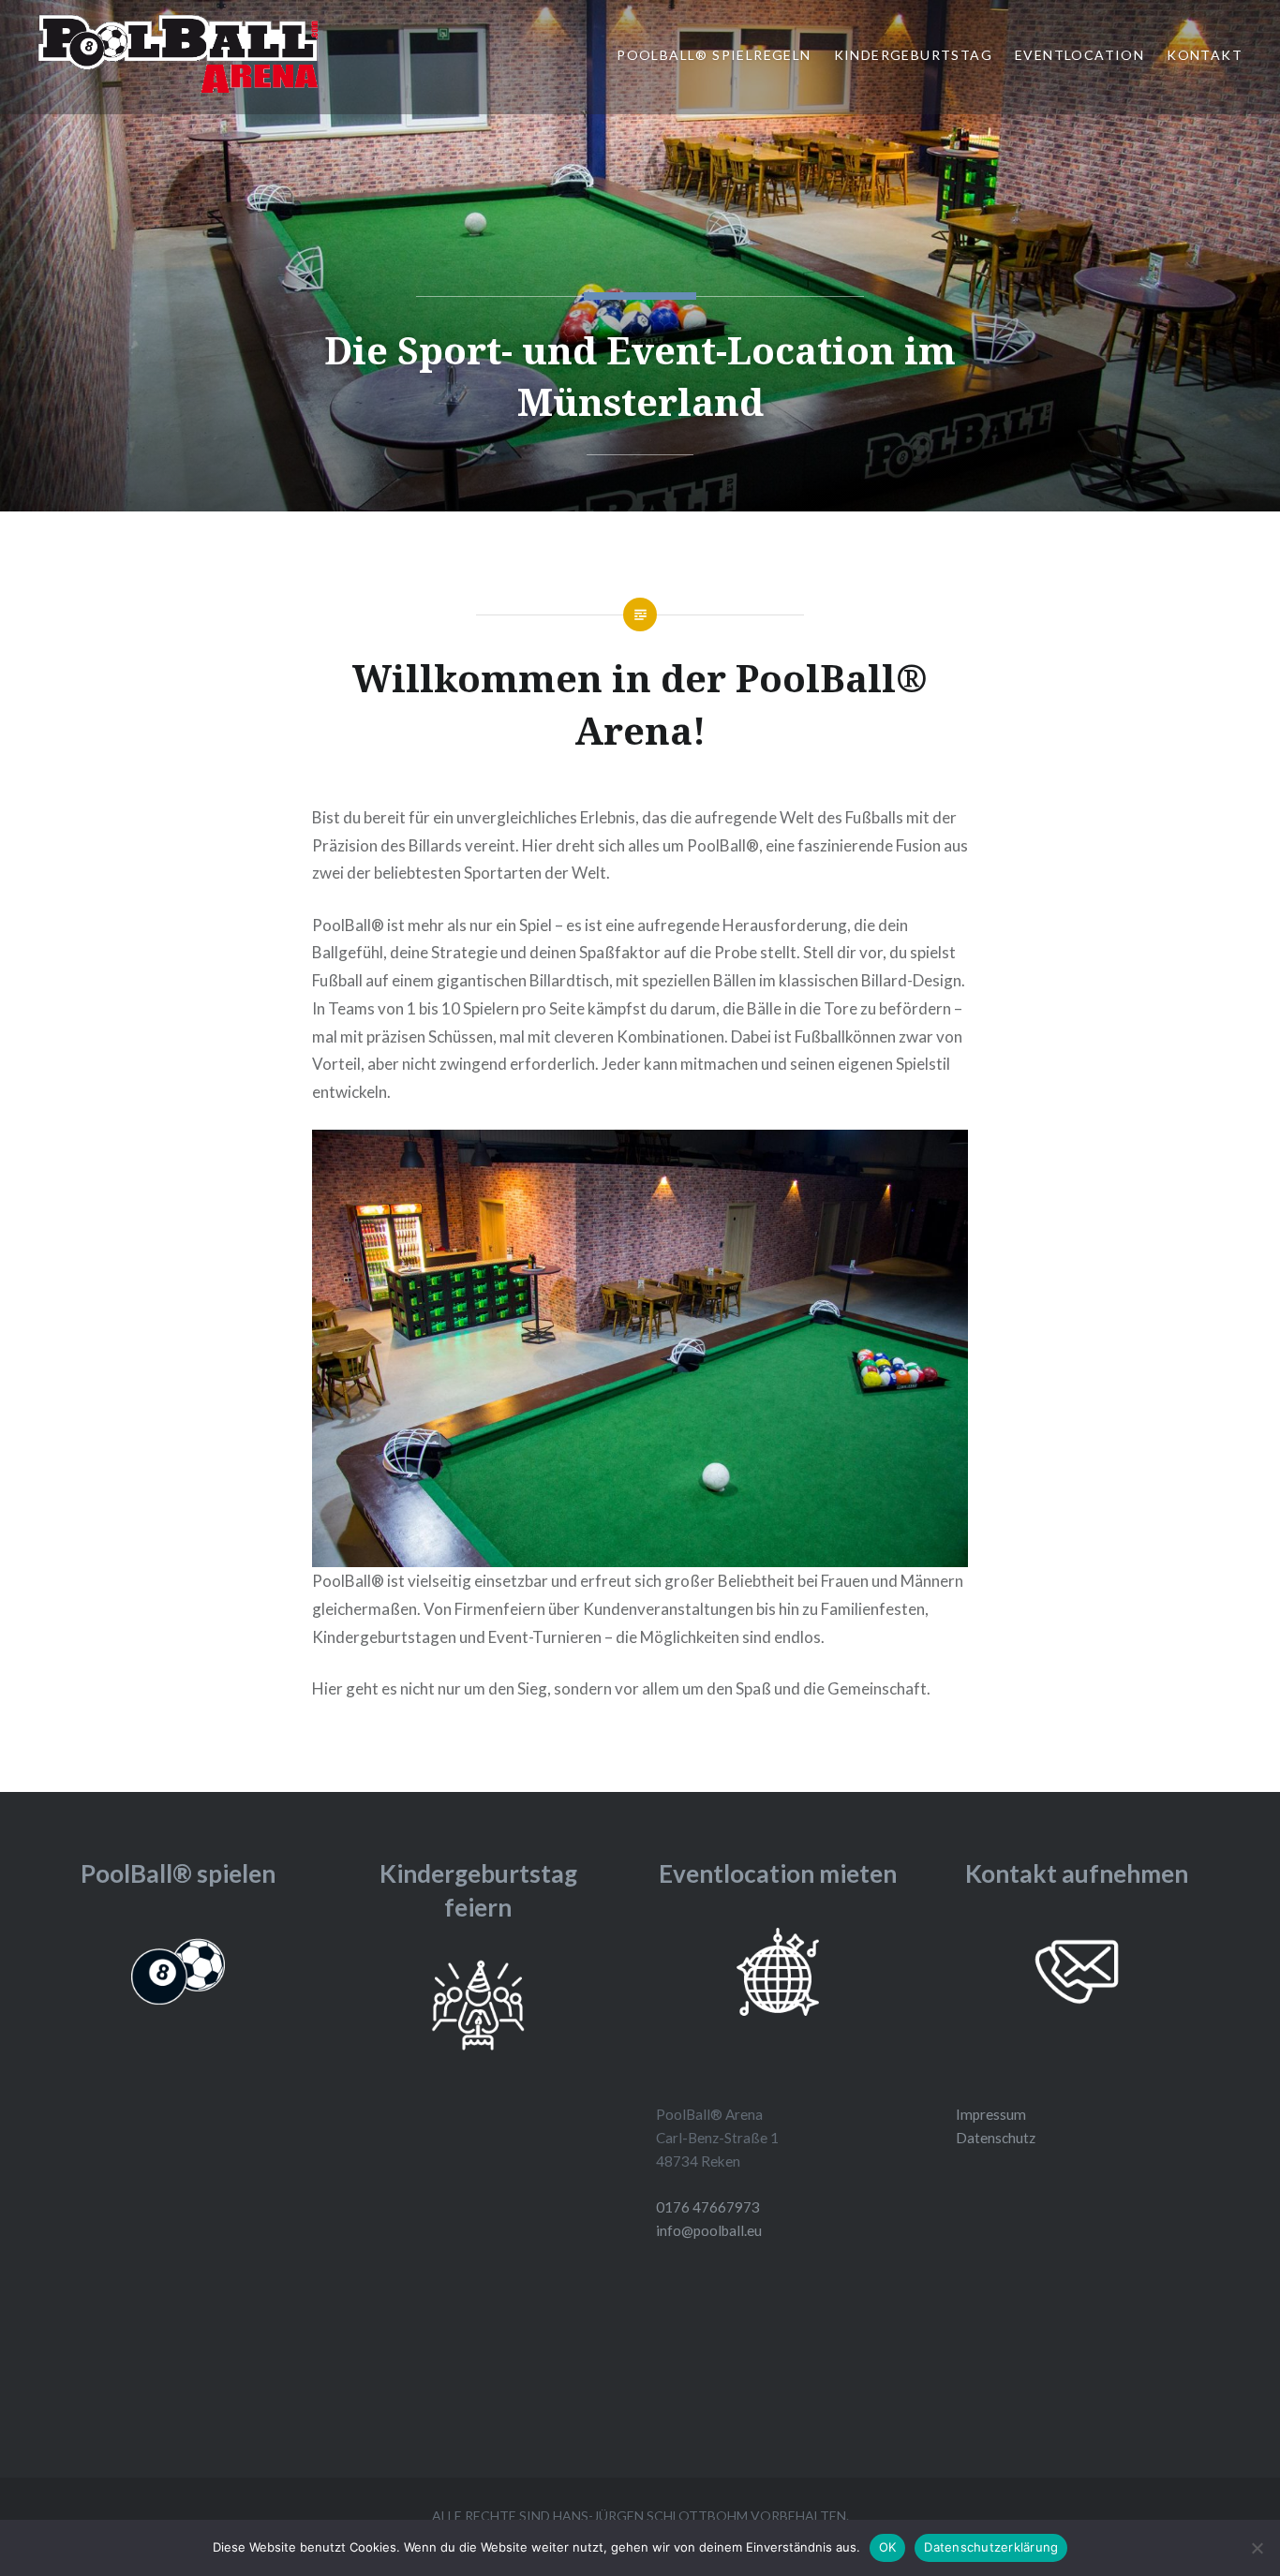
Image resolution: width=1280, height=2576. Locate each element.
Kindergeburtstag (913, 55)
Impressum (991, 2114)
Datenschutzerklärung (991, 2547)
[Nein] (1257, 2548)
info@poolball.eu (709, 2230)
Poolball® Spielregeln (714, 55)
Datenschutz (996, 2138)
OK (888, 2547)
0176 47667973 (708, 2207)
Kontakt (1205, 55)
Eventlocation (1079, 55)
